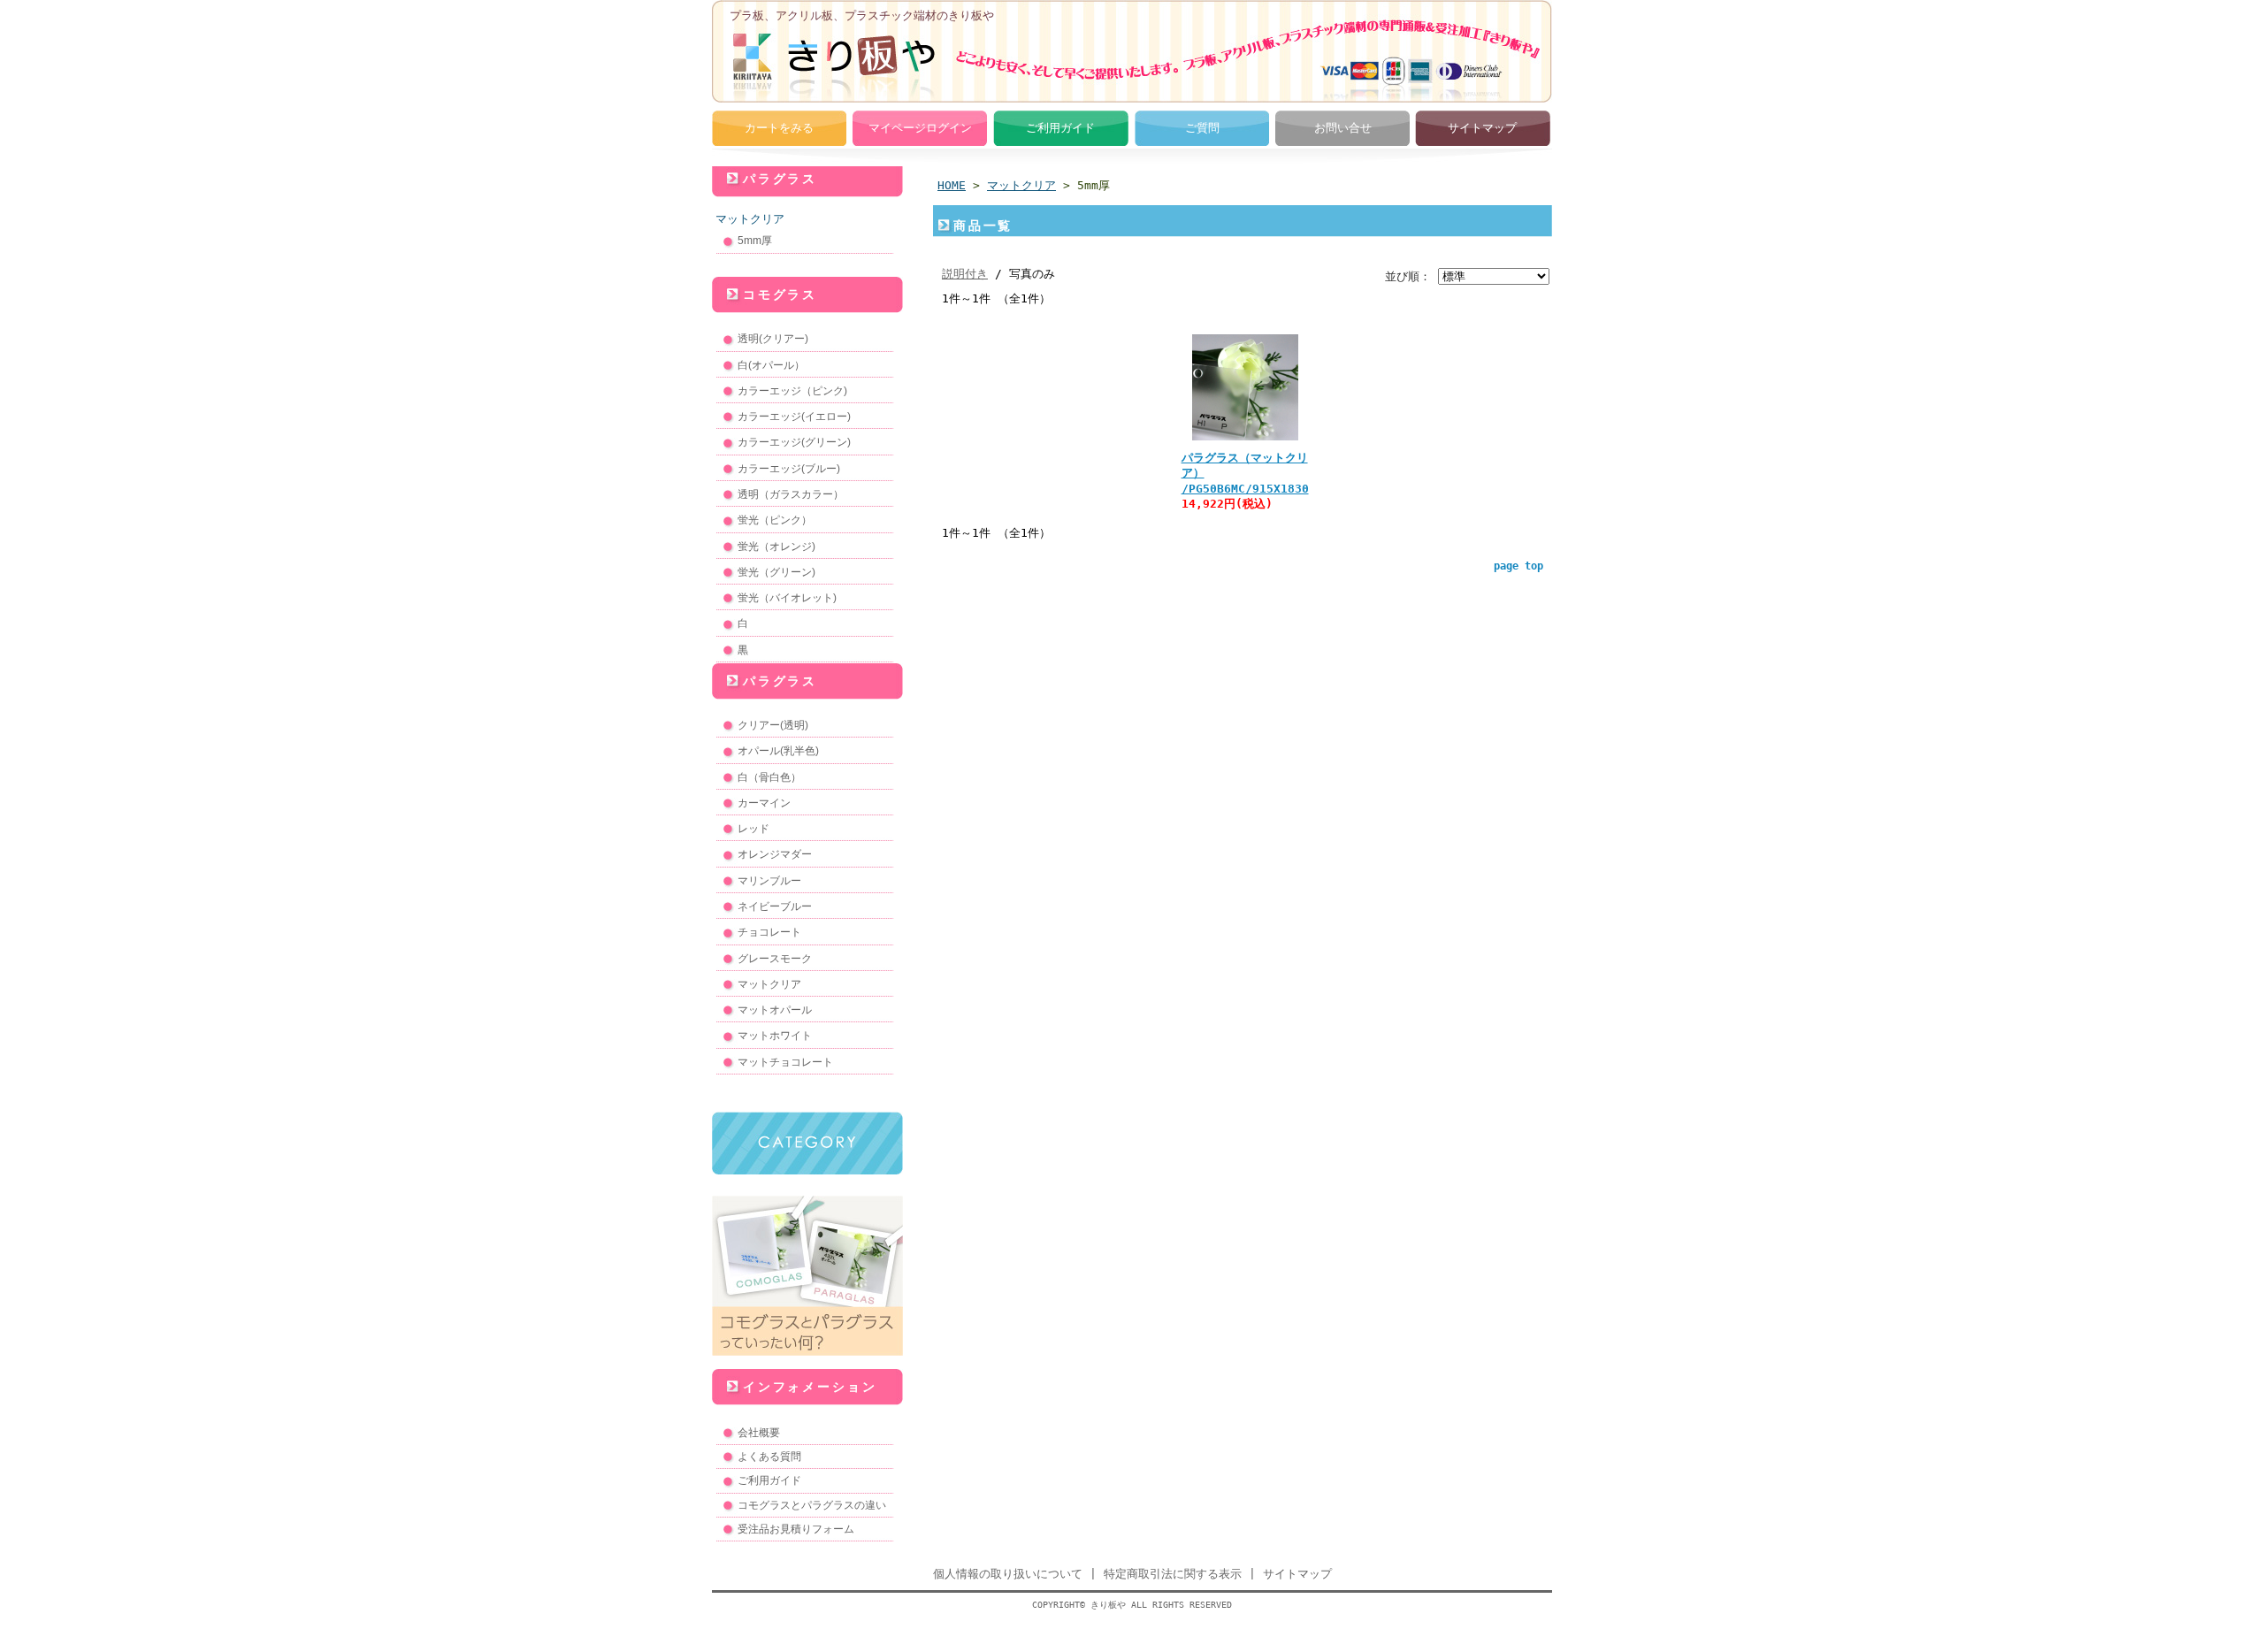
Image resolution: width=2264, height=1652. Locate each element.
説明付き (965, 274)
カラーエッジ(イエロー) (794, 417)
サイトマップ (1482, 128)
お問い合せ (1343, 128)
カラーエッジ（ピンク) (792, 391)
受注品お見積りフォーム (796, 1529)
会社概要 (759, 1433)
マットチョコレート (785, 1062)
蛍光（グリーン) (776, 572)
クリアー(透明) (773, 725)
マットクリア (750, 219)
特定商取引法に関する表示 (1173, 1574)
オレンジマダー (775, 854)
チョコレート (769, 932)
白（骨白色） (769, 777)
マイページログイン (920, 128)
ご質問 (1202, 128)
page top (1518, 566)
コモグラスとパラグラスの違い (812, 1505)
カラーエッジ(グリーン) (794, 442)
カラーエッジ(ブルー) (789, 469)
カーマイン (764, 803)
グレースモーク (775, 959)
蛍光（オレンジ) (776, 547)
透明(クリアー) (773, 339)
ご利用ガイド (1060, 128)
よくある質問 (769, 1457)
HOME (952, 185)
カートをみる (779, 128)
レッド (753, 829)
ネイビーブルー (775, 906)
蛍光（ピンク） (775, 520)
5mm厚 (755, 241)
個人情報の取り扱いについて (1008, 1574)
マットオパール (775, 1010)
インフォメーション (810, 1387)
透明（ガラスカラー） (791, 494)
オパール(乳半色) (778, 751)
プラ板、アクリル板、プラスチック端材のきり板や (862, 15)
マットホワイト (775, 1036)
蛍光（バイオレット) (787, 598)
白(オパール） (771, 365)
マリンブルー (769, 881)
